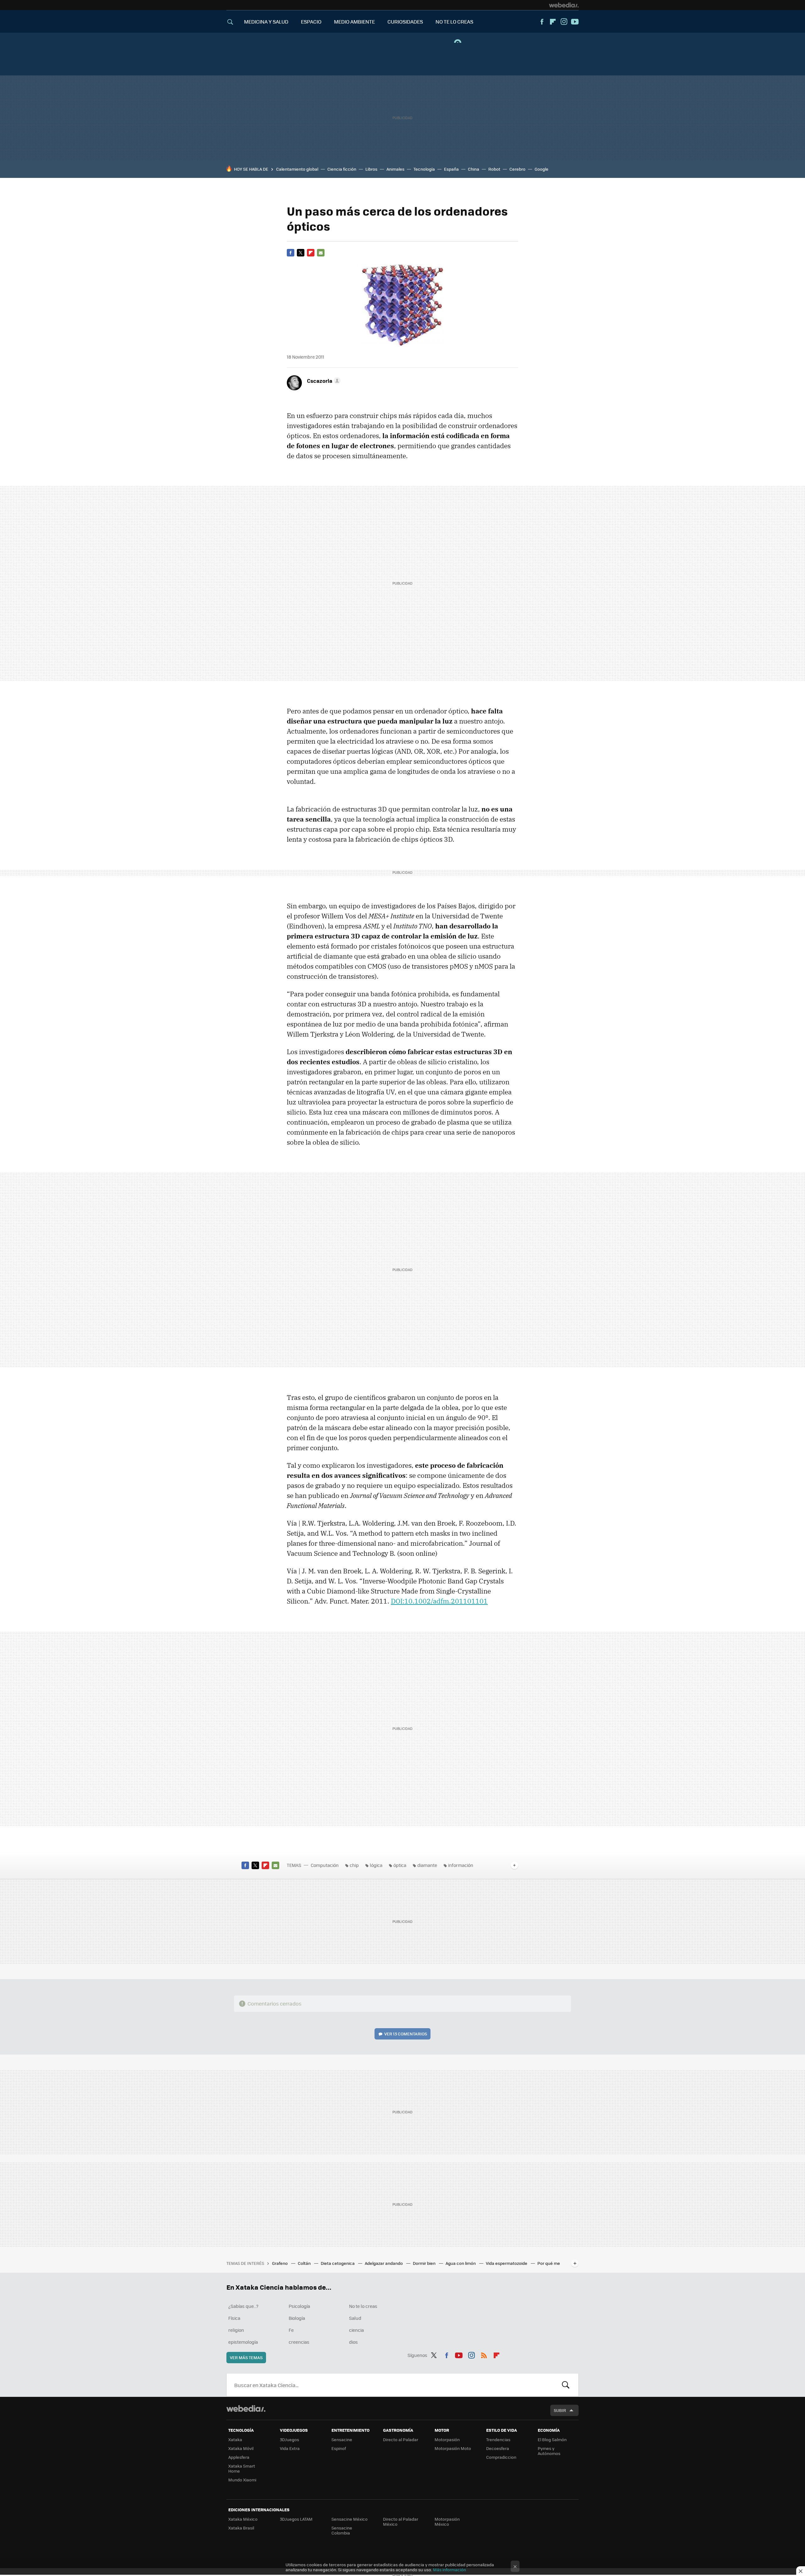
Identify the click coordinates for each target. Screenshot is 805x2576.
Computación (325, 1865)
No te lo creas (363, 2306)
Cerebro (517, 169)
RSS (484, 2354)
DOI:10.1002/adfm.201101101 (439, 1601)
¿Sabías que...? (243, 2306)
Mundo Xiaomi (242, 2480)
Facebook (542, 22)
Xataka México (243, 2519)
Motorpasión (447, 2439)
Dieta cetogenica (338, 2263)
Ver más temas (246, 2357)
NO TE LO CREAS (454, 22)
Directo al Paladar (401, 2439)
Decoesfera (498, 2448)
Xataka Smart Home (242, 2468)
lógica (376, 1865)
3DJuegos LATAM (296, 2519)
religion (236, 2330)
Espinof (339, 2448)
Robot (494, 169)
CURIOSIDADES (405, 22)
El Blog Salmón (552, 2439)
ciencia (356, 2330)
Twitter (301, 253)
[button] (323, 381)
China (474, 169)
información (461, 1865)
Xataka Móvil (241, 2448)
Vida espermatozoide (507, 2263)
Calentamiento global (297, 169)
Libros (371, 169)
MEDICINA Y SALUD (266, 22)
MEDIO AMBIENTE (354, 22)
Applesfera (239, 2457)
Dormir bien (425, 2263)
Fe (291, 2330)
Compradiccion (501, 2457)
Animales (395, 169)
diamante (427, 1865)
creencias (299, 2342)
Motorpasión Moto (453, 2448)
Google (541, 169)
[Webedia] (564, 5)
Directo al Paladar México (401, 2521)
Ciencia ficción (342, 169)
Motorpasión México (447, 2521)
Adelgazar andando (384, 2263)
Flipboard (553, 22)
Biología (297, 2318)
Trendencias (498, 2439)
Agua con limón (461, 2263)
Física (234, 2318)
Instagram (564, 22)
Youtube (575, 22)
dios (353, 2342)
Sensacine (342, 2439)
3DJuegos (289, 2439)
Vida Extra (290, 2448)
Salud (355, 2318)
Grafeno (280, 2263)
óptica (400, 1865)
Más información (450, 2570)
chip (354, 1865)
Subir (560, 2410)
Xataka (235, 2439)
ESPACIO (311, 22)
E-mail (321, 253)
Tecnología (424, 169)
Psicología (299, 2306)
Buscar (566, 2385)
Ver (406, 2034)
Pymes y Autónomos (549, 2451)
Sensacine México (350, 2519)
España (451, 169)
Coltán (305, 2263)
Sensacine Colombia (342, 2530)
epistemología (243, 2342)
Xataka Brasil (241, 2528)
